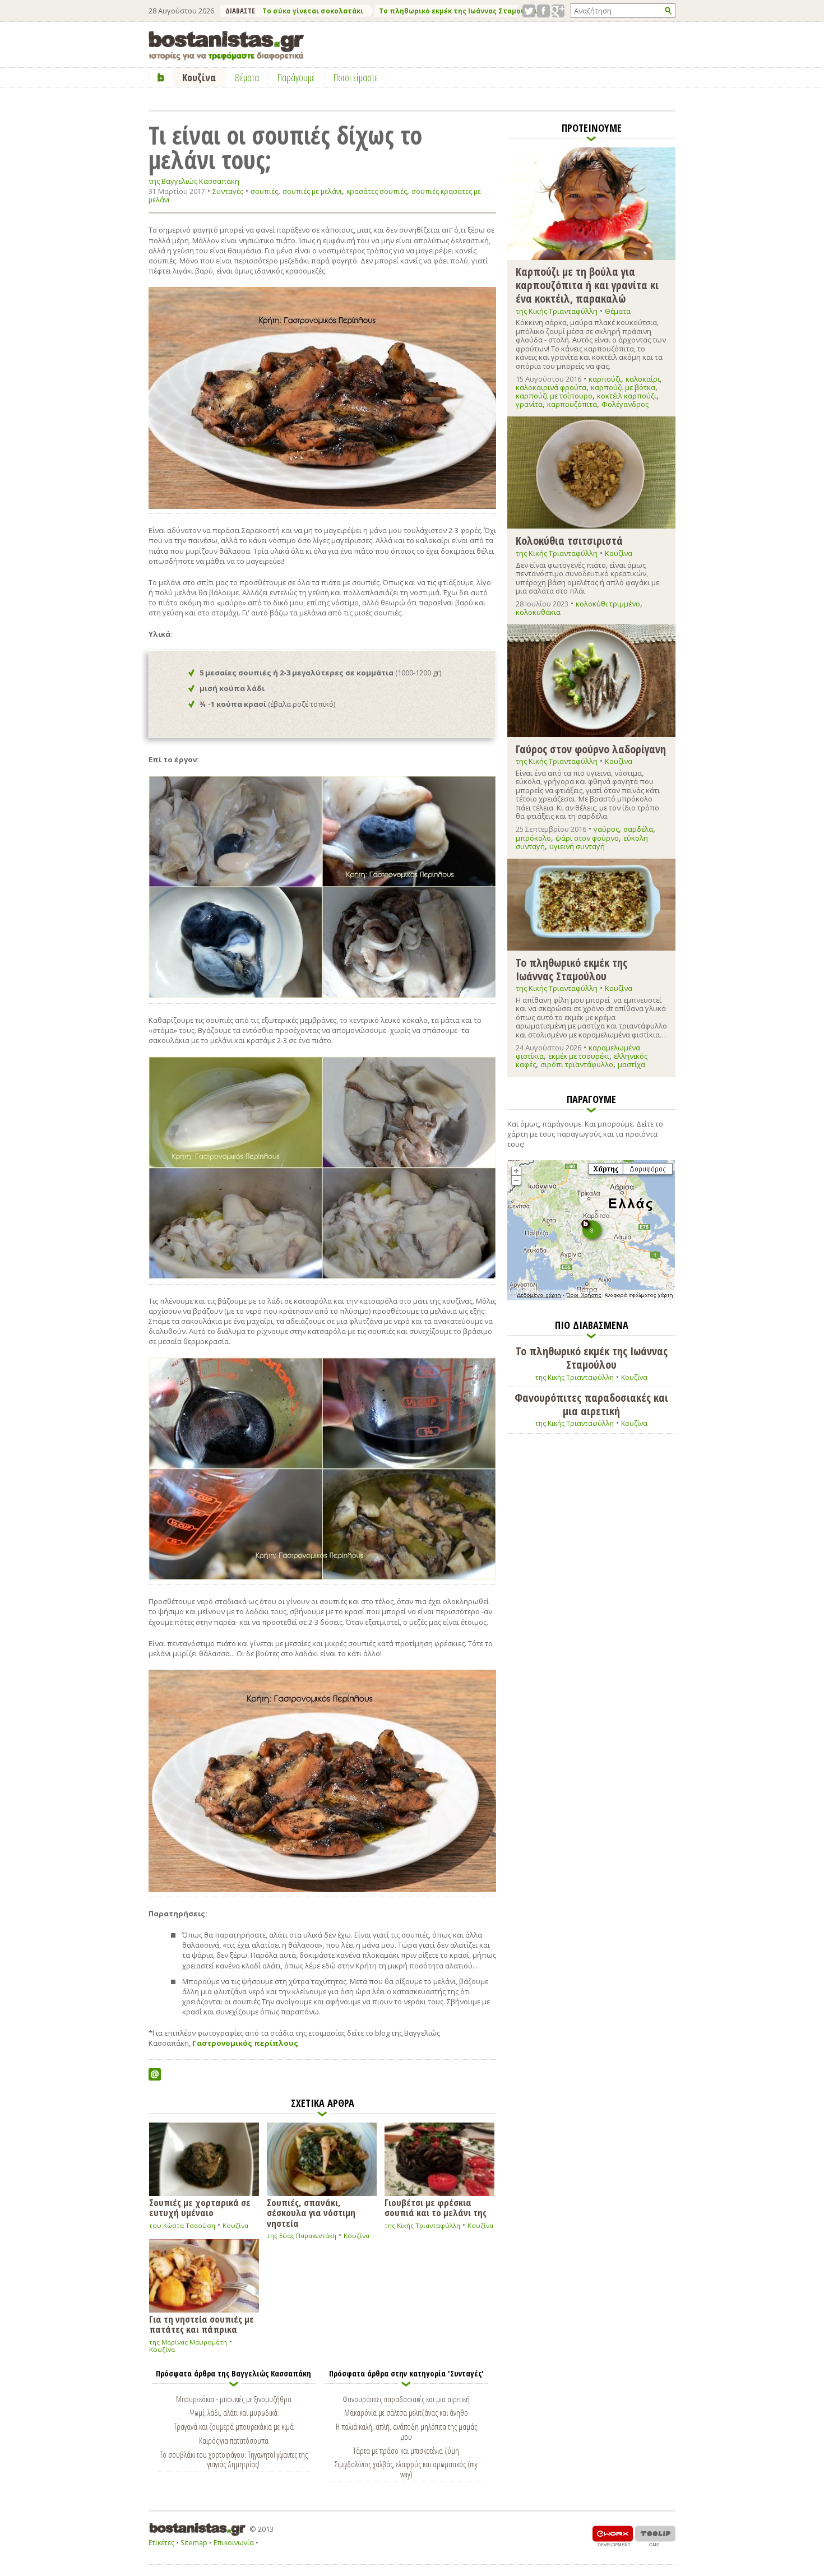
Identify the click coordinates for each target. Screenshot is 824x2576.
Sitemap (194, 2543)
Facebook (543, 11)
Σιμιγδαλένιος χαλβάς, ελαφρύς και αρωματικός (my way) (406, 2469)
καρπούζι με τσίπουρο (554, 396)
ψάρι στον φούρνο (587, 838)
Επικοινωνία (234, 2543)
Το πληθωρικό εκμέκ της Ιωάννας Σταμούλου (459, 11)
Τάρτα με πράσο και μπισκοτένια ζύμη (406, 2450)
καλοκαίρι (643, 379)
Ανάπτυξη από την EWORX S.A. (613, 2536)
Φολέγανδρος (625, 404)
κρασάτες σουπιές (377, 191)
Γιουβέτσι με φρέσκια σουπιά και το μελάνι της (436, 2207)
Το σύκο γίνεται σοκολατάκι (313, 11)
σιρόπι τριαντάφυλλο (577, 1064)
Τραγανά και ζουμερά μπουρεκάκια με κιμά (234, 2426)
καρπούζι (605, 379)
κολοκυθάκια (538, 612)
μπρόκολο (533, 838)
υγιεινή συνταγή (577, 846)
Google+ (558, 11)
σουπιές (264, 191)
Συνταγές (228, 191)
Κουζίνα (235, 2225)
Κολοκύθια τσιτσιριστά (569, 540)
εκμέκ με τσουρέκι (579, 1056)
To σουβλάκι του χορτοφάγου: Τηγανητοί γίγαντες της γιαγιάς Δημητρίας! (234, 2459)
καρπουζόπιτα (572, 404)
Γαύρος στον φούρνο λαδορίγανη (591, 749)
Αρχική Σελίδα (161, 77)
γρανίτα (529, 404)
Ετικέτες (161, 2543)
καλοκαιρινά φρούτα (551, 387)
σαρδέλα (638, 829)
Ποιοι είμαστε (356, 77)
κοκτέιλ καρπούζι (627, 396)
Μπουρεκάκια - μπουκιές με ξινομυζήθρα (234, 2399)
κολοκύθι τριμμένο (608, 604)
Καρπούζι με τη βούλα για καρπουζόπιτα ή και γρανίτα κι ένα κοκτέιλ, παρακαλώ (587, 284)
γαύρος (606, 829)
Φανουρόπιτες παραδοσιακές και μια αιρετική (406, 2399)
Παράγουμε (296, 77)
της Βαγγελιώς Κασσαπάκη (194, 181)
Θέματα (618, 311)
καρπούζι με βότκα (623, 387)
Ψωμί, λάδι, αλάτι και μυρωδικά (233, 2412)
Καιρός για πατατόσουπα (234, 2440)
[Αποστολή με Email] (155, 2074)
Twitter (529, 11)
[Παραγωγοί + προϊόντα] (591, 1298)
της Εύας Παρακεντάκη (302, 2236)
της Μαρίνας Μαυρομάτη (188, 2342)
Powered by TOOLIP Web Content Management (655, 2536)
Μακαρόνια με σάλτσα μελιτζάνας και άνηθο (406, 2412)
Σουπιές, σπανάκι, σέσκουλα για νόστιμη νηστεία (311, 2212)
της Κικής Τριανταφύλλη (422, 2225)
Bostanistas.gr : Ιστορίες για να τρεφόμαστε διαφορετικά (226, 46)
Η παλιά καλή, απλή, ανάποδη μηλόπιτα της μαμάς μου (406, 2431)
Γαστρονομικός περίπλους (245, 2043)
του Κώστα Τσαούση (182, 2225)
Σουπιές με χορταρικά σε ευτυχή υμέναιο (200, 2207)
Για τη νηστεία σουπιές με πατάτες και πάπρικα (202, 2324)
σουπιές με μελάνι (312, 191)
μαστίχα (631, 1064)
